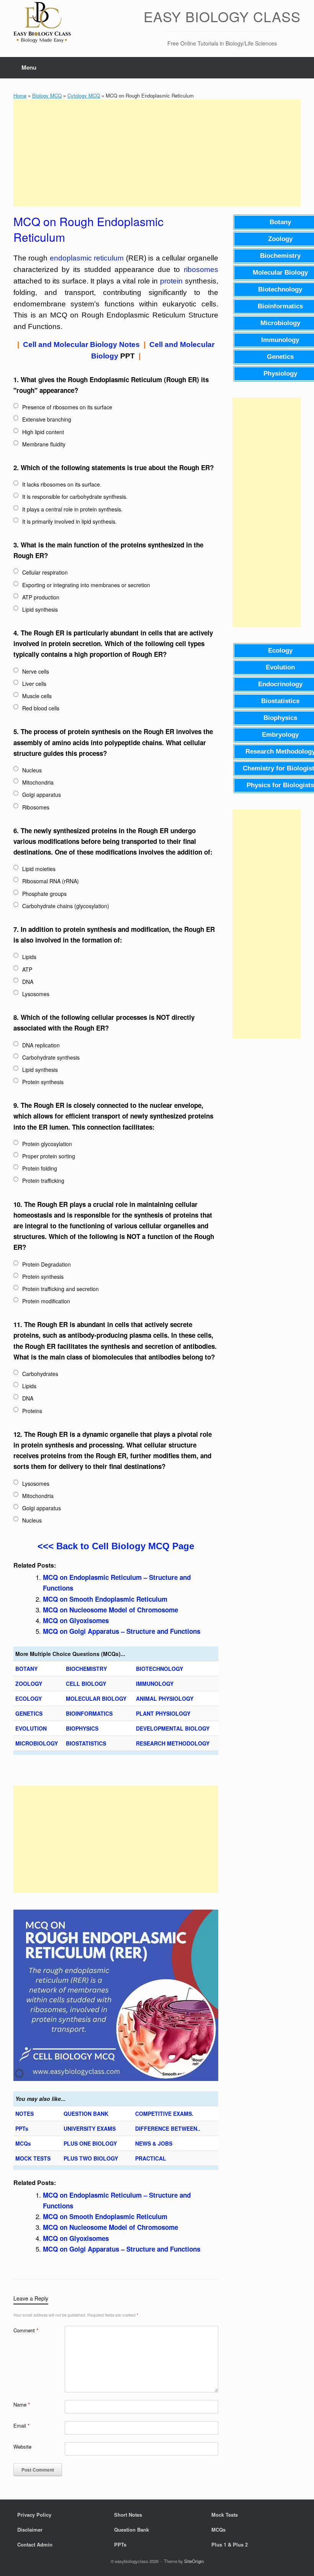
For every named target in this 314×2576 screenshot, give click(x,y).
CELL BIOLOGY (86, 1684)
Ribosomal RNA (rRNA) (51, 881)
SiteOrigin (194, 2561)
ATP (27, 969)
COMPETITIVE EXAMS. (164, 2114)
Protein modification (46, 1301)
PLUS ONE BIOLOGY (90, 2143)
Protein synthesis (43, 1082)
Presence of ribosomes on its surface (67, 407)
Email (21, 2425)
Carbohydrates (40, 1374)
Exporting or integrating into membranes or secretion (86, 585)
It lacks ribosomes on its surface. (62, 484)
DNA (28, 982)
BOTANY (26, 1669)
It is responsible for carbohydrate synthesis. (75, 497)
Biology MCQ (47, 95)
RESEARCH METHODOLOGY (173, 1743)
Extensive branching (47, 419)
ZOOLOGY (29, 1684)
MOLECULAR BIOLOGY (96, 1698)
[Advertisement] (157, 153)
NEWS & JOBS (154, 2143)
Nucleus (32, 770)
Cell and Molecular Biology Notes (81, 344)
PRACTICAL (151, 2158)
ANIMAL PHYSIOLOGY (165, 1698)
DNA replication (41, 1045)
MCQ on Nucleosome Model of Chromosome (110, 1610)
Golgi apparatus (42, 795)
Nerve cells (36, 671)
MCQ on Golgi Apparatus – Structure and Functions (122, 1631)
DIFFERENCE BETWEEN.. (168, 2128)
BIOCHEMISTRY (86, 1669)
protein (171, 281)
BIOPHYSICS (82, 1728)
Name (22, 2404)
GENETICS (29, 1713)
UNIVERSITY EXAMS (90, 2128)
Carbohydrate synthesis (51, 1057)
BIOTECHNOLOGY (159, 1669)
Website (22, 2447)
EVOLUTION (31, 1728)
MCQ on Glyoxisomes (76, 1620)
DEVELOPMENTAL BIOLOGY (173, 1728)
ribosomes (201, 269)
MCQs (23, 2143)
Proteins (32, 1411)
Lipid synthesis (40, 609)
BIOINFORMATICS (89, 1713)
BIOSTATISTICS (86, 1743)
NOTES (25, 2114)
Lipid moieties (39, 869)
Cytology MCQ (84, 95)
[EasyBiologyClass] (42, 24)
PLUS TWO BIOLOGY (91, 2158)
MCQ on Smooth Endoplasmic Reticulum (105, 1599)
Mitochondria (38, 782)
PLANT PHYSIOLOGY (163, 1713)
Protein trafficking (43, 1181)
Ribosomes (36, 807)
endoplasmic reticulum (87, 258)
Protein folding (40, 1168)
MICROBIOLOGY (37, 1743)
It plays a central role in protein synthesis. (72, 509)
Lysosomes (36, 994)
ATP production (41, 597)
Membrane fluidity (44, 444)
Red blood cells (41, 708)
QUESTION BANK (86, 2114)
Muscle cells (37, 696)
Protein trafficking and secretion (61, 1289)
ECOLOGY (29, 1698)
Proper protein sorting (49, 1156)
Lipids (29, 957)
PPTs (22, 2128)
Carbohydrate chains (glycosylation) (66, 906)
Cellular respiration (45, 572)
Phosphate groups (44, 894)
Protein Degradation (47, 1264)
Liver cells (34, 684)
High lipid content (43, 432)
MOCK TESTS (33, 2158)
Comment (26, 2330)
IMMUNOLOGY (155, 1684)
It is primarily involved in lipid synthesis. (70, 521)
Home (20, 95)
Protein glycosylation (47, 1144)
